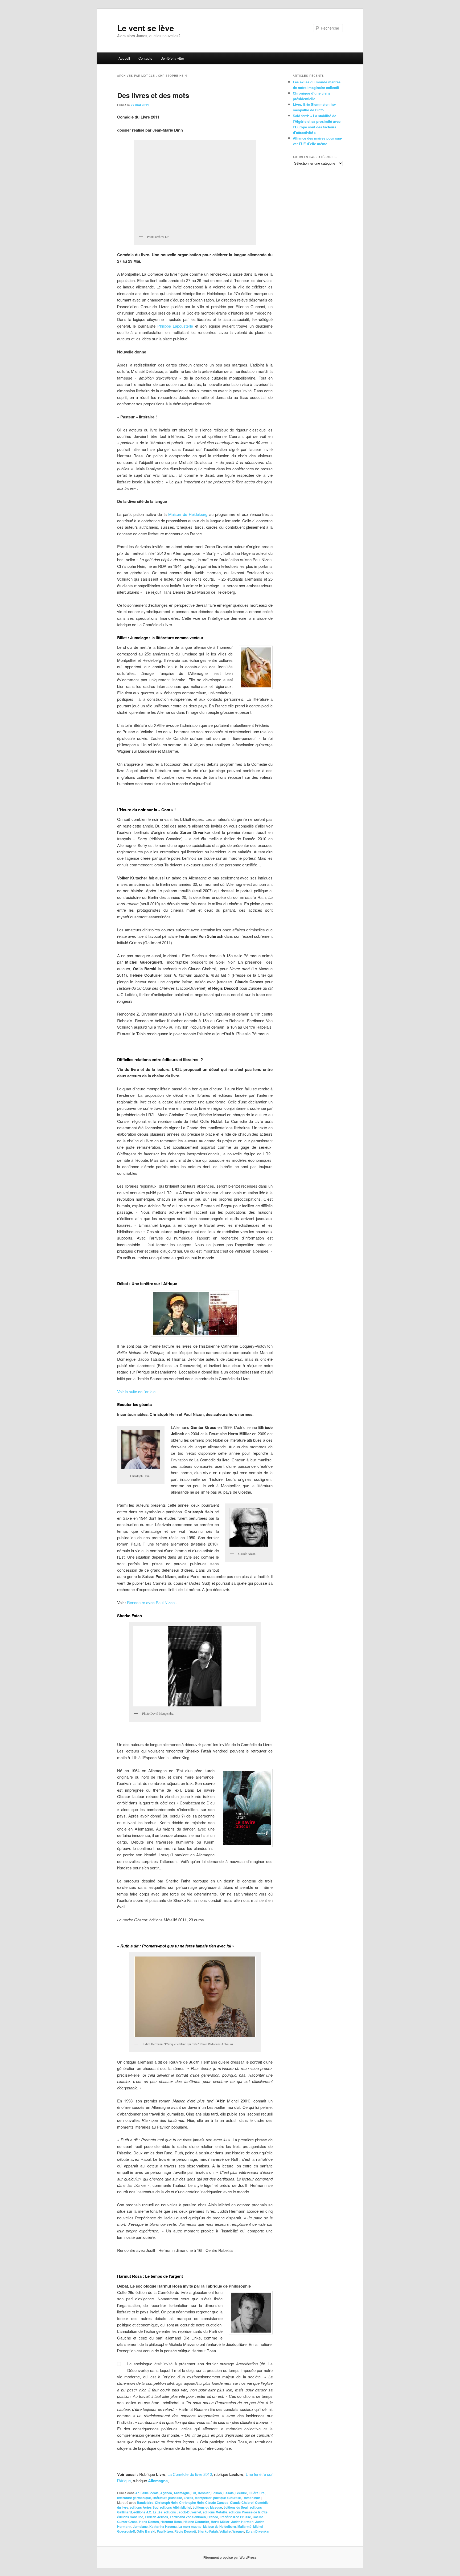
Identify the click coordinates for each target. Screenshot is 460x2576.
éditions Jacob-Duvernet (183, 2512)
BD (194, 2493)
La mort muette (190, 2526)
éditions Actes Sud (144, 2507)
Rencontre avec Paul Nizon (151, 1602)
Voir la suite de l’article (136, 1391)
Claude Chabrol (242, 2502)
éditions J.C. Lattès (148, 2512)
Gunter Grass (127, 2522)
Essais (229, 2493)
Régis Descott (185, 2531)
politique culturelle (227, 2498)
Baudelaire (145, 2502)
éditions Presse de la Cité (248, 2512)
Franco (213, 2517)
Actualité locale (147, 2493)
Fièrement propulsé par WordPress (230, 2557)
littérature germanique (134, 2498)
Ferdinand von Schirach (188, 2517)
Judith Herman (242, 2522)
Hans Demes (149, 2522)
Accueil (124, 58)
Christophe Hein (191, 2502)
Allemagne (157, 2481)
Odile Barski (146, 2531)
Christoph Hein (166, 2502)
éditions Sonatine (130, 2517)
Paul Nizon (165, 2531)
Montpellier (203, 2498)
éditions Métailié (215, 2512)
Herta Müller (220, 2522)
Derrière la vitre (172, 58)
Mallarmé (245, 2526)
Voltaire (225, 2531)
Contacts (145, 58)
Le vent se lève (146, 28)
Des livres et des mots (153, 95)
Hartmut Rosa (171, 2522)
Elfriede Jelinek (157, 2517)
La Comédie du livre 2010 (190, 2474)
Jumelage (140, 2526)
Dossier (204, 2493)
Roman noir (251, 2498)
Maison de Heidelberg (188, 514)
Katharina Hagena (163, 2526)
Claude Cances (217, 2502)
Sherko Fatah (208, 2531)
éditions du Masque (207, 2507)
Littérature (257, 2493)
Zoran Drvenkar (258, 2531)
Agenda (166, 2493)
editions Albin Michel (176, 2507)
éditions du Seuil (236, 2507)
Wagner (238, 2531)
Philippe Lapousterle (176, 326)
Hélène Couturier (196, 2522)
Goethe (258, 2517)
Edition (217, 2493)
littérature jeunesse (167, 2498)
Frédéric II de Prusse (235, 2517)
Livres (188, 2498)
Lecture (241, 2493)
